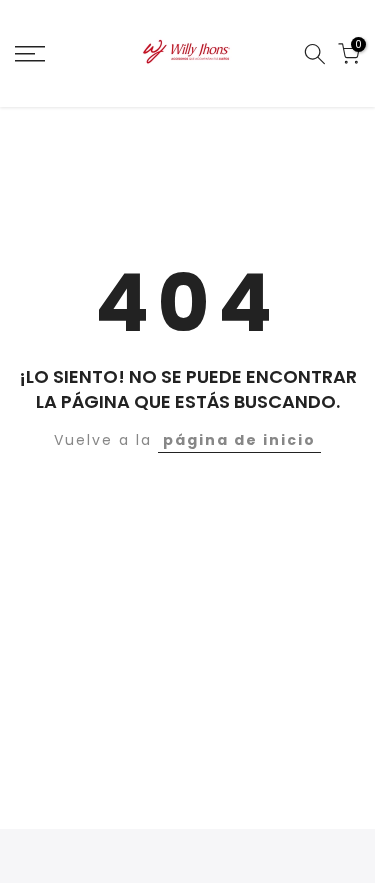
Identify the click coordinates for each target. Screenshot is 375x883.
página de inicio (239, 440)
